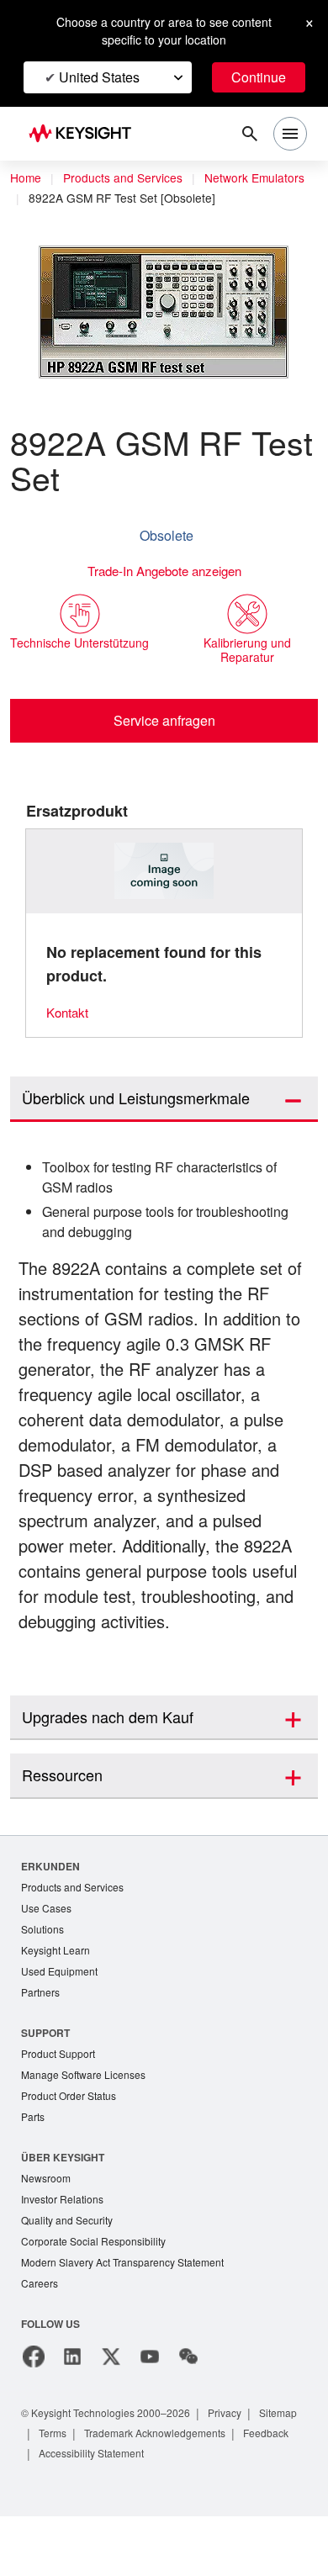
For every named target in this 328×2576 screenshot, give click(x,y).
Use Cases (48, 1956)
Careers (40, 2343)
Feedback (64, 2513)
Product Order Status (72, 2149)
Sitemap (60, 2492)
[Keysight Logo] (85, 134)
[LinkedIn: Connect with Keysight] (72, 2416)
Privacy (241, 2472)
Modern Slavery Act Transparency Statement (130, 2321)
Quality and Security (70, 2277)
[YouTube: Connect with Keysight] (150, 2416)
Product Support (61, 2105)
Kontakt (69, 1033)
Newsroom (48, 2233)
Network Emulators (82, 198)
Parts (34, 2171)
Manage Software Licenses (87, 2127)
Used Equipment (61, 2021)
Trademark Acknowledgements (225, 2492)
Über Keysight (62, 2211)
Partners (41, 2043)
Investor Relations (65, 2255)
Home (26, 178)
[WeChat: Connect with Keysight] (188, 2416)
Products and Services (128, 178)
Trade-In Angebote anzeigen (164, 592)
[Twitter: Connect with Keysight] (111, 2416)
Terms (114, 2492)
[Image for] (164, 892)
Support (46, 2084)
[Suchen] (250, 134)
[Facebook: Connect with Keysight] (34, 2416)
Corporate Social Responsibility (98, 2299)
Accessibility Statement (164, 2513)
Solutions (44, 1978)
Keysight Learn (57, 1999)
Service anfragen (164, 741)
